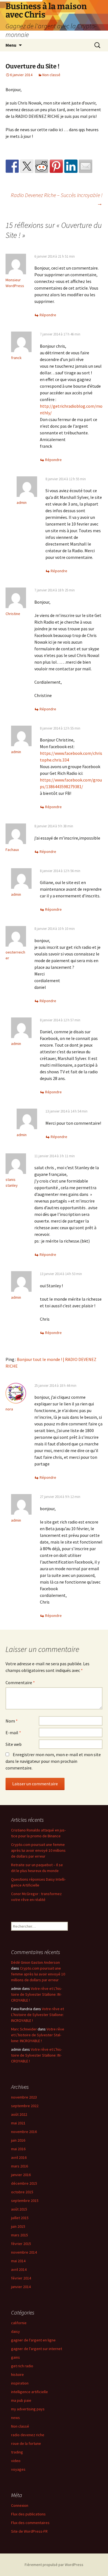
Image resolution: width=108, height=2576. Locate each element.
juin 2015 (18, 2226)
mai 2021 (18, 2123)
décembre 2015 (24, 2183)
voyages (18, 2469)
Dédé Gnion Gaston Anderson (35, 1962)
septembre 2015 (25, 2201)
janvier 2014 (21, 2287)
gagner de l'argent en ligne (33, 2340)
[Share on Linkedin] (71, 166)
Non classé (51, 75)
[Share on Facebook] (12, 166)
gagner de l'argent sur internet (37, 2349)
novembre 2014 (24, 2252)
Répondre (48, 315)
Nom (12, 1721)
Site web (14, 1744)
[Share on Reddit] (42, 166)
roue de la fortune (26, 2443)
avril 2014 (19, 2269)
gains (16, 2357)
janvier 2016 (21, 2175)
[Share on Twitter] (27, 166)
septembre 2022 (25, 2106)
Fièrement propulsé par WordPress (54, 2565)
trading (17, 2452)
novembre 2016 (24, 2132)
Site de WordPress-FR (29, 2531)
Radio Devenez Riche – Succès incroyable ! (57, 199)
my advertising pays (28, 2409)
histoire (17, 2375)
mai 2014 (18, 2261)
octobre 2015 (22, 2192)
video (16, 2461)
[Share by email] (86, 166)
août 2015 (19, 2209)
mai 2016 (18, 2149)
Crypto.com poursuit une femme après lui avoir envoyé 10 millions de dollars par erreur (38, 1850)
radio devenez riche (28, 2435)
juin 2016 (18, 2140)
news (16, 2418)
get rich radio (22, 2366)
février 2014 (21, 2278)
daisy (16, 2331)
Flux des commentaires (30, 2523)
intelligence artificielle (29, 2392)
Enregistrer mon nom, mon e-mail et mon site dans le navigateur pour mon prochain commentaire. (53, 1761)
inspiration (20, 2383)
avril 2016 (19, 2157)
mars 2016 (20, 2166)
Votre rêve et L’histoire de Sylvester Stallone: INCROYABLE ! (37, 1994)
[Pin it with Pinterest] (56, 166)
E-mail (13, 1733)
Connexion (20, 2505)
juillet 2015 (20, 2218)
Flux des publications (28, 2514)
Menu (11, 45)
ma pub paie (21, 2400)
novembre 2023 (24, 2097)
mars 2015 (20, 2235)
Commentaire (20, 1683)
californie (19, 2323)
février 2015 (21, 2244)
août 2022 (19, 2114)
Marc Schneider (24, 2029)
